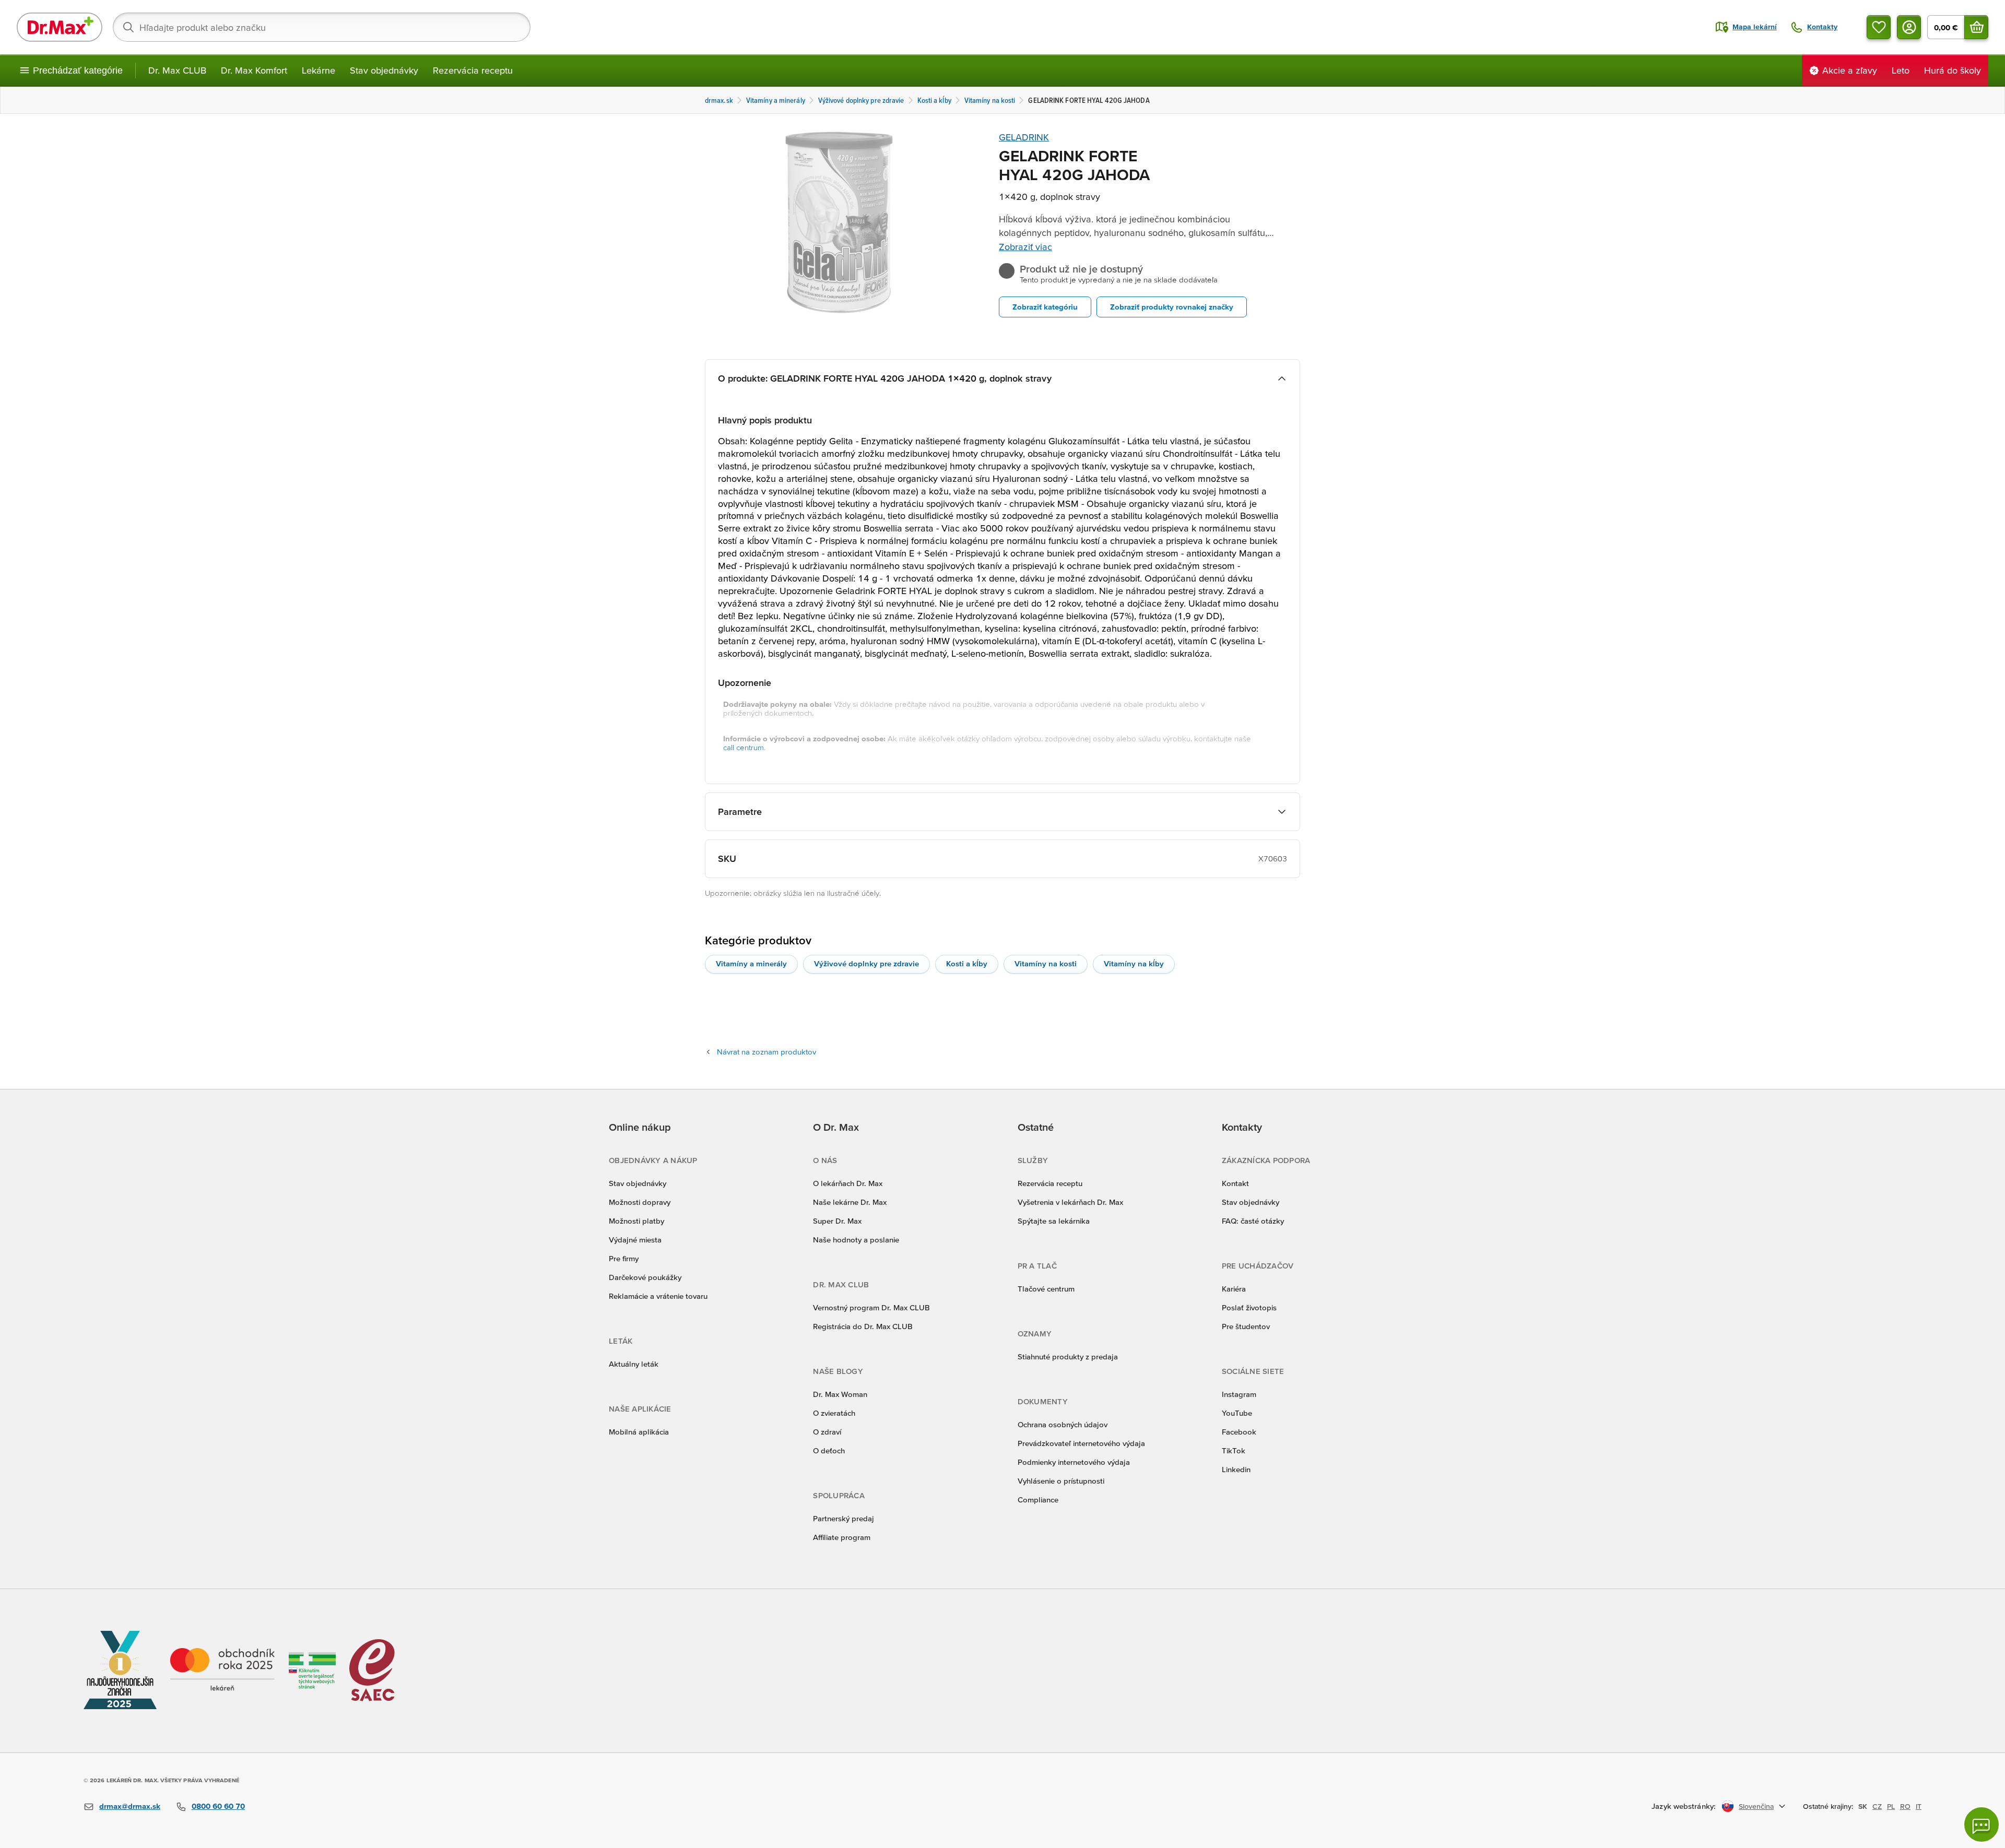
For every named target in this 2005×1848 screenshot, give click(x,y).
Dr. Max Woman (840, 1394)
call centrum (744, 747)
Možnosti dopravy (640, 1202)
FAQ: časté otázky (1253, 1221)
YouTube (1237, 1413)
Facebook (1239, 1432)
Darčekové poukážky (645, 1277)
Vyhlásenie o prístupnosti (1061, 1481)
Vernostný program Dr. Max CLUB (871, 1307)
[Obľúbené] (1879, 27)
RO (1905, 1806)
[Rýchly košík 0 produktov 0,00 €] (1976, 27)
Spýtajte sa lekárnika (1054, 1221)
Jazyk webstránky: (1684, 1806)
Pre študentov (1246, 1326)
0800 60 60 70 (218, 1806)
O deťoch (829, 1450)
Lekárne (319, 70)
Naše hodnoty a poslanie (856, 1240)
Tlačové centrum (1046, 1289)
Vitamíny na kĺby (1134, 963)
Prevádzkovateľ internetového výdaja (1081, 1443)
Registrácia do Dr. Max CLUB (863, 1326)
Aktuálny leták (634, 1364)
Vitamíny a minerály (751, 963)
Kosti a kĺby (967, 963)
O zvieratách (834, 1413)
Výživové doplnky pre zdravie (866, 963)
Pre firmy (624, 1258)
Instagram (1239, 1394)
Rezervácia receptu (473, 70)
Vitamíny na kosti (1046, 963)
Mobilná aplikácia (639, 1432)
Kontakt (1235, 1183)
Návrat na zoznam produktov (766, 1052)
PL (1891, 1806)
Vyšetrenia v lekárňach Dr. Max (1070, 1202)
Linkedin (1236, 1469)
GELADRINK (1024, 137)
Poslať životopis (1249, 1307)
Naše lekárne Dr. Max (850, 1202)
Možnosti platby (636, 1221)
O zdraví (827, 1432)
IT (1919, 1806)
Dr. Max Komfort (254, 70)
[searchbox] (322, 27)
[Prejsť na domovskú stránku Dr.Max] (60, 27)
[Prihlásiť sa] (1909, 27)
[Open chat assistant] (1982, 1825)
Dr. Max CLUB (177, 70)
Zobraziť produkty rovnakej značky (1172, 307)
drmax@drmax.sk (130, 1806)
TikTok (1234, 1450)
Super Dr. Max (837, 1221)
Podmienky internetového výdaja (1074, 1462)
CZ (1877, 1806)
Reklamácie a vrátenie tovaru (658, 1296)
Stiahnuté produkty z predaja (1068, 1357)
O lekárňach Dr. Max (848, 1183)
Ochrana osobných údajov (1063, 1424)
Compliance (1038, 1500)
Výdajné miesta (635, 1240)
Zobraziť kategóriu (1045, 307)
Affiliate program (842, 1537)
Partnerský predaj (844, 1518)
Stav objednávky (384, 70)
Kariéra (1234, 1289)
